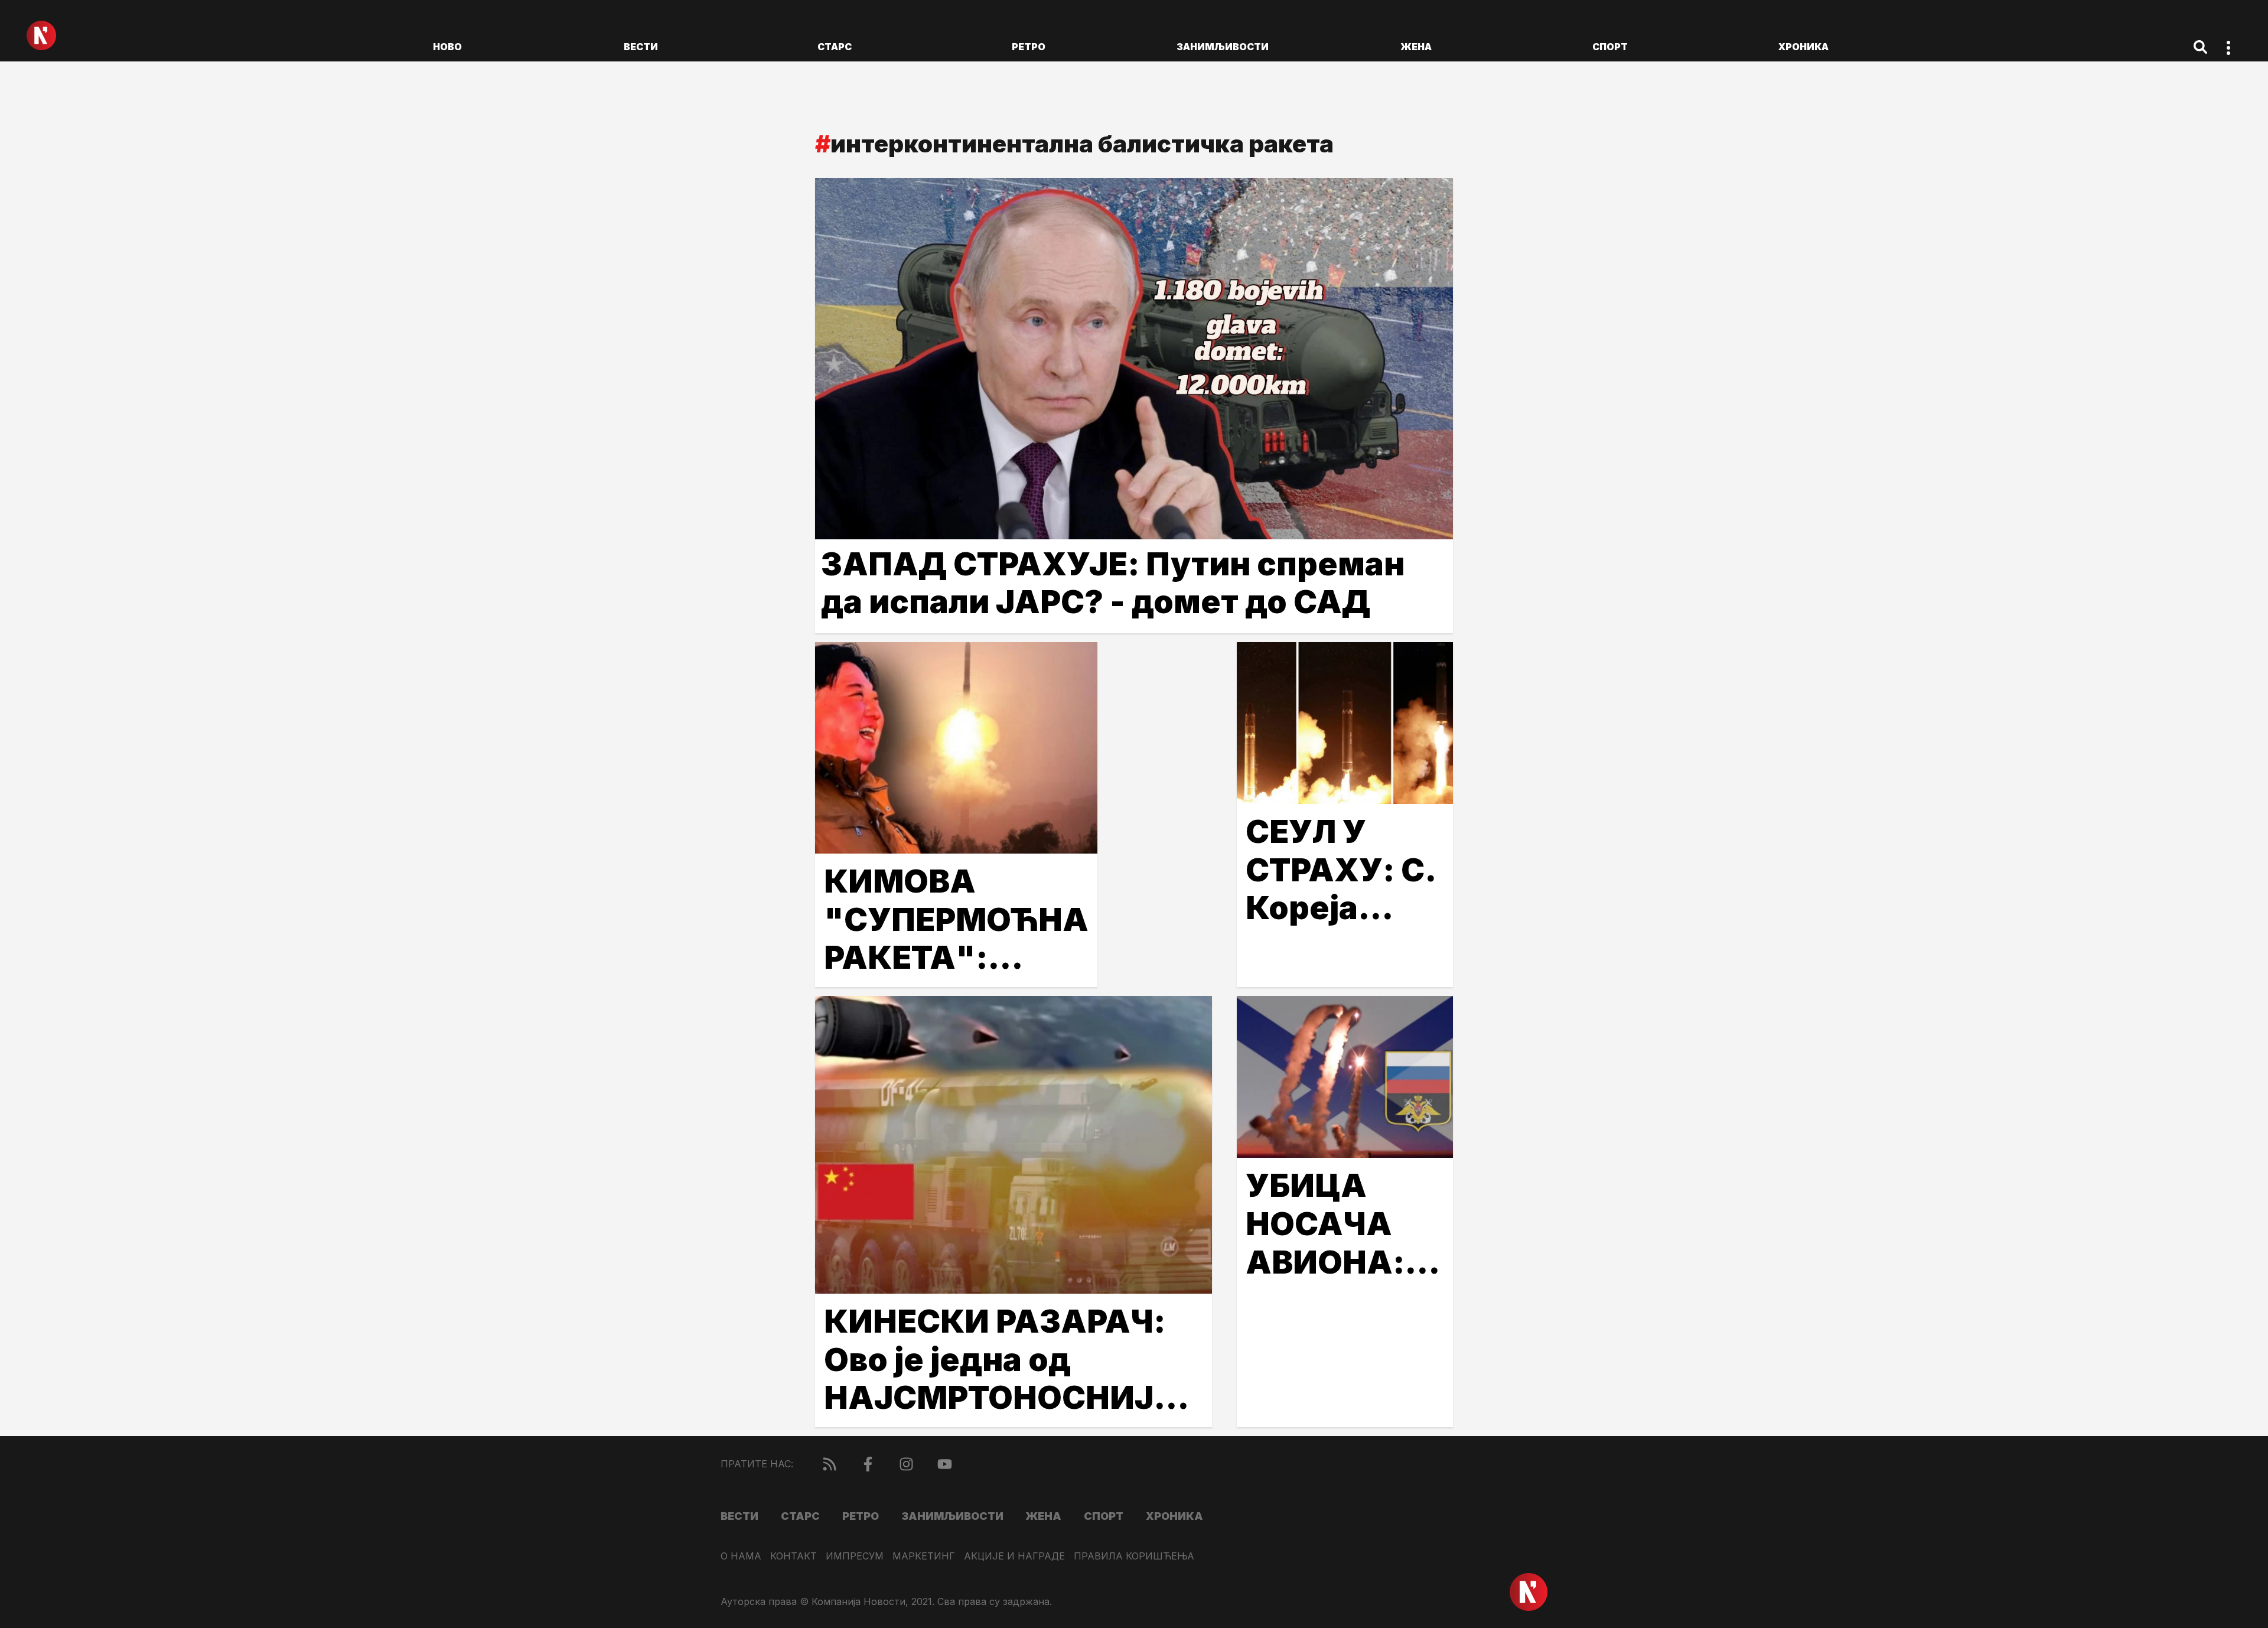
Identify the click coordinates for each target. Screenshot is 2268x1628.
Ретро (1029, 47)
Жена (1416, 47)
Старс (835, 47)
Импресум (855, 1556)
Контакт (794, 1556)
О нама (741, 1556)
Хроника (1803, 47)
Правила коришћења (1134, 1556)
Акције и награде (1014, 1556)
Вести (641, 47)
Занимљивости (1223, 47)
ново (447, 47)
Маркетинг (924, 1556)
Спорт (1610, 47)
